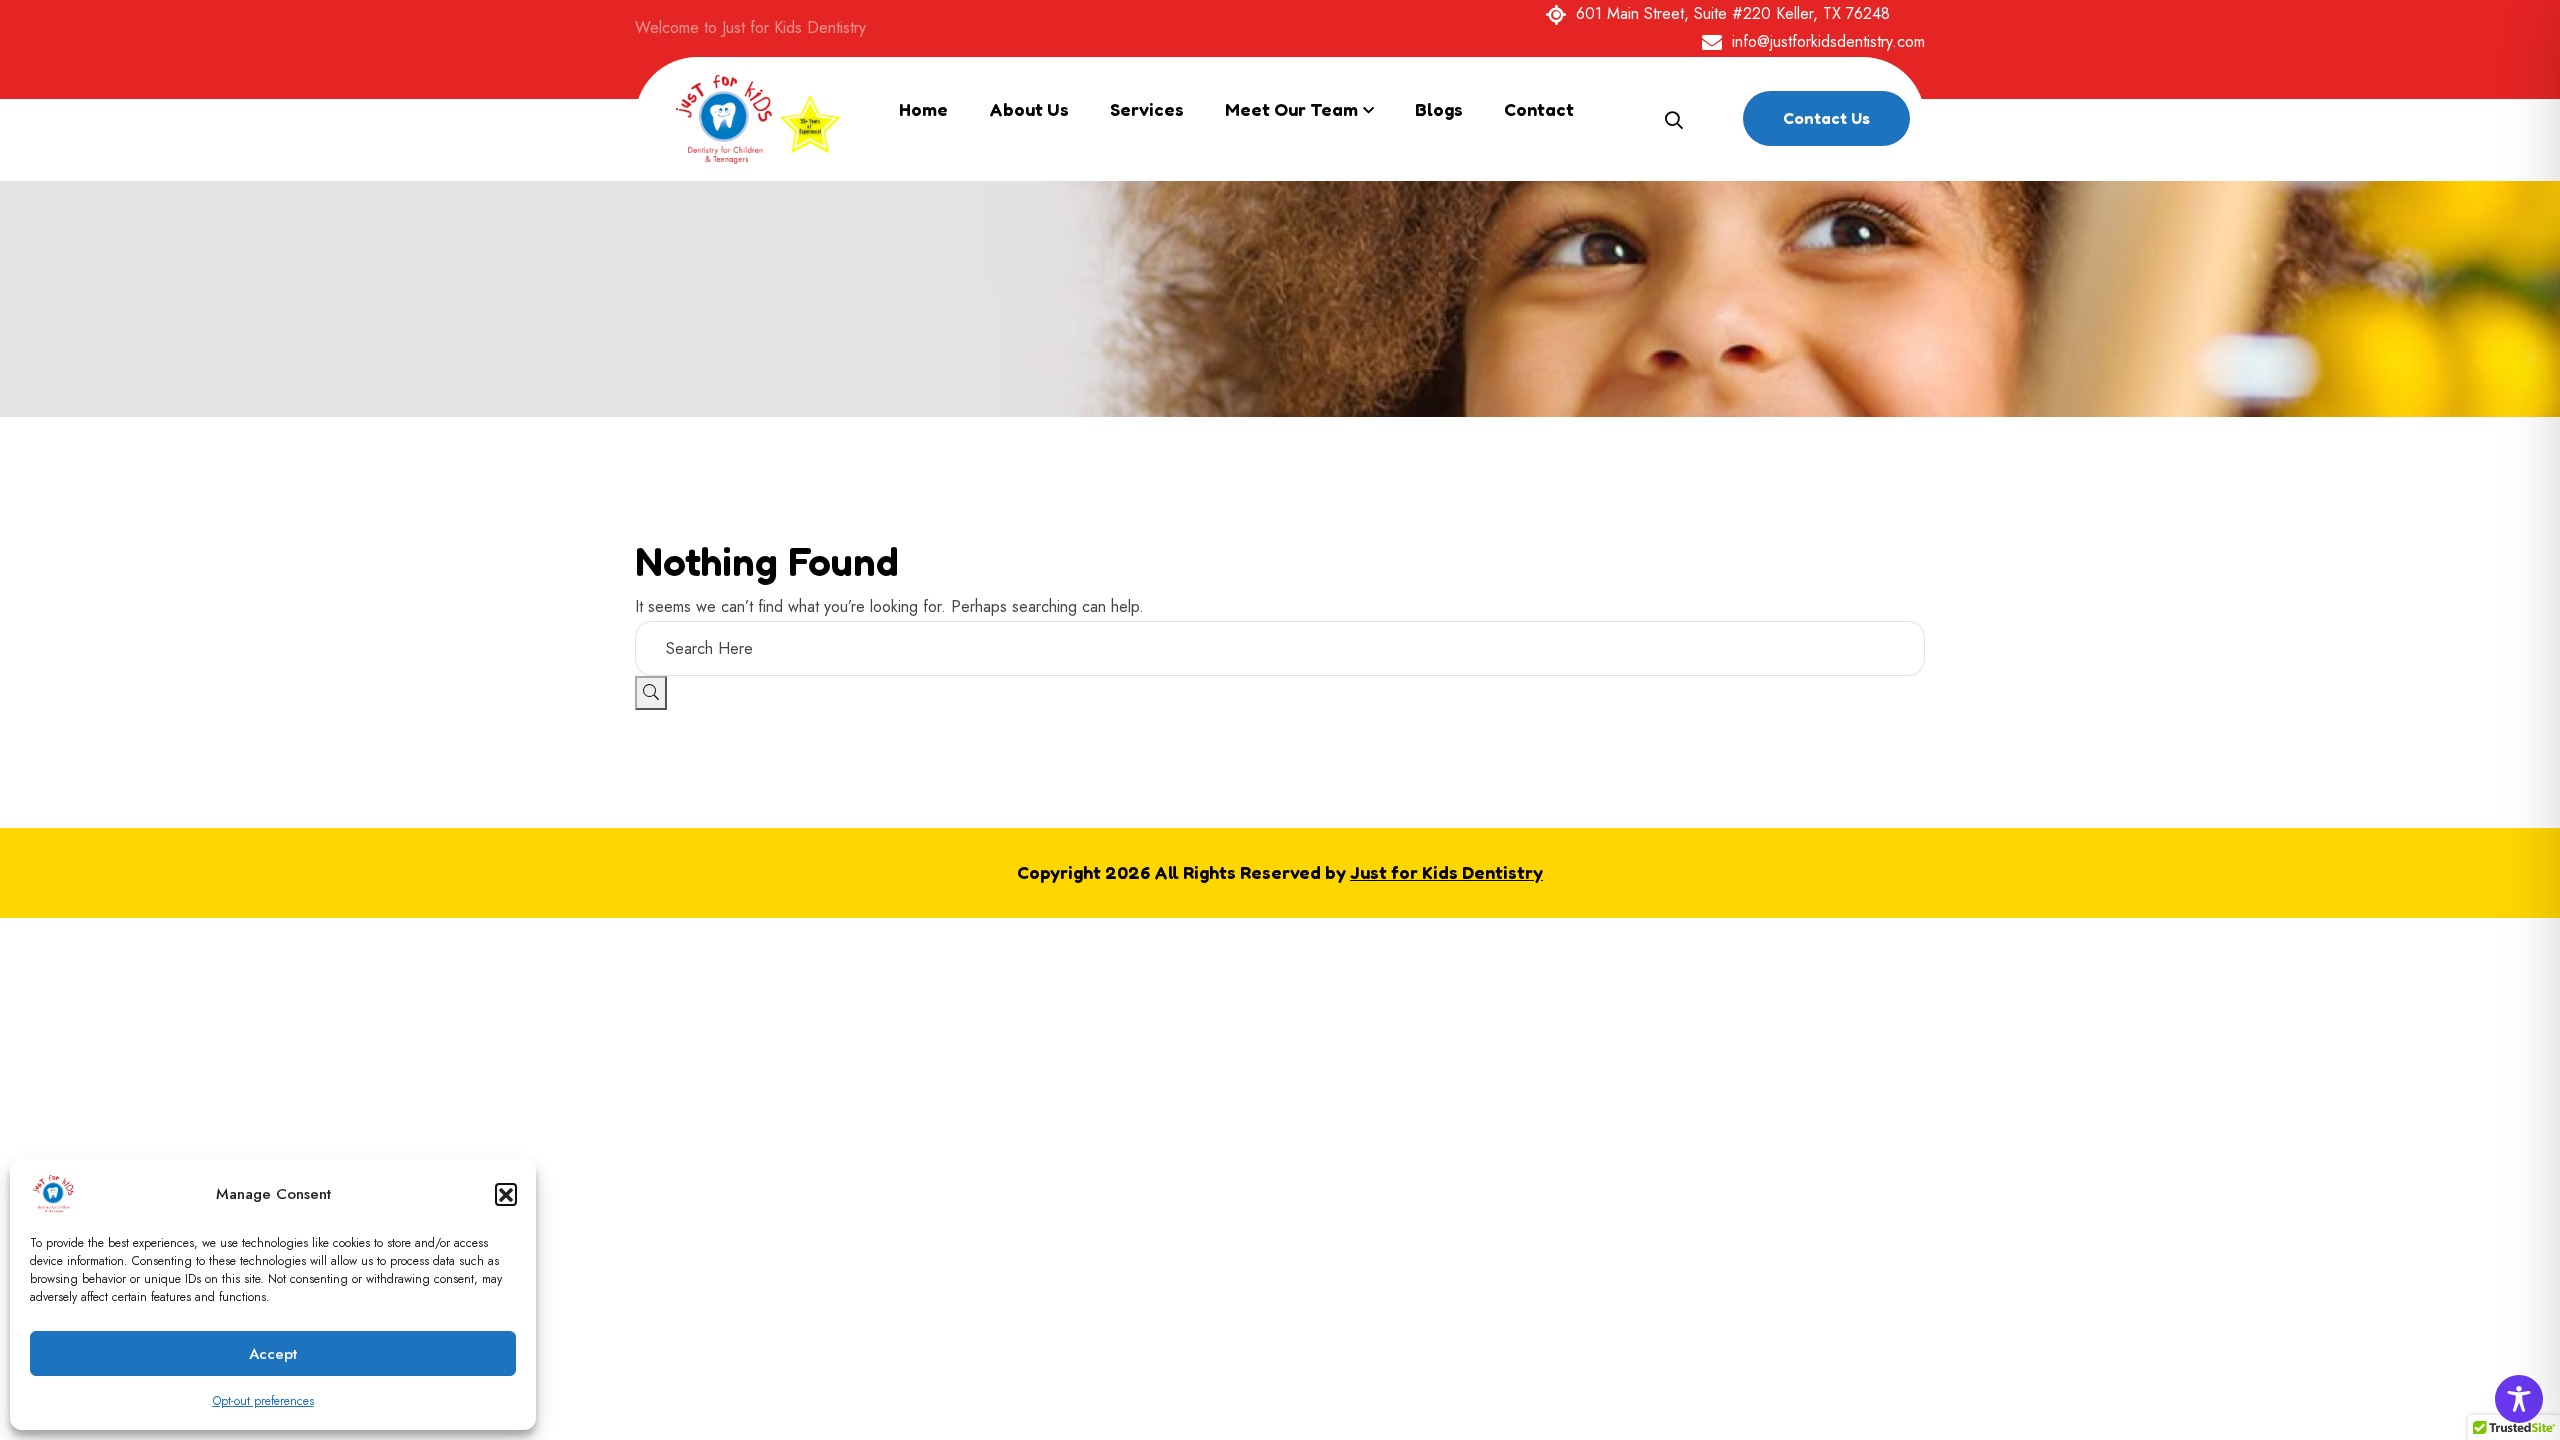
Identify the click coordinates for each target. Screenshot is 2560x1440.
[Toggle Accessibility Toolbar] (2519, 1399)
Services (1147, 109)
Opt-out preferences (263, 1401)
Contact (1539, 109)
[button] (506, 1194)
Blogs (1439, 109)
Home (923, 109)
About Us (1029, 109)
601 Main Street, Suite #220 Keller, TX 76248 (1733, 13)
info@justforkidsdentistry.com (1828, 41)
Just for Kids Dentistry (1446, 872)
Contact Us (1826, 118)
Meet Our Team (1291, 109)
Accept (273, 1354)
